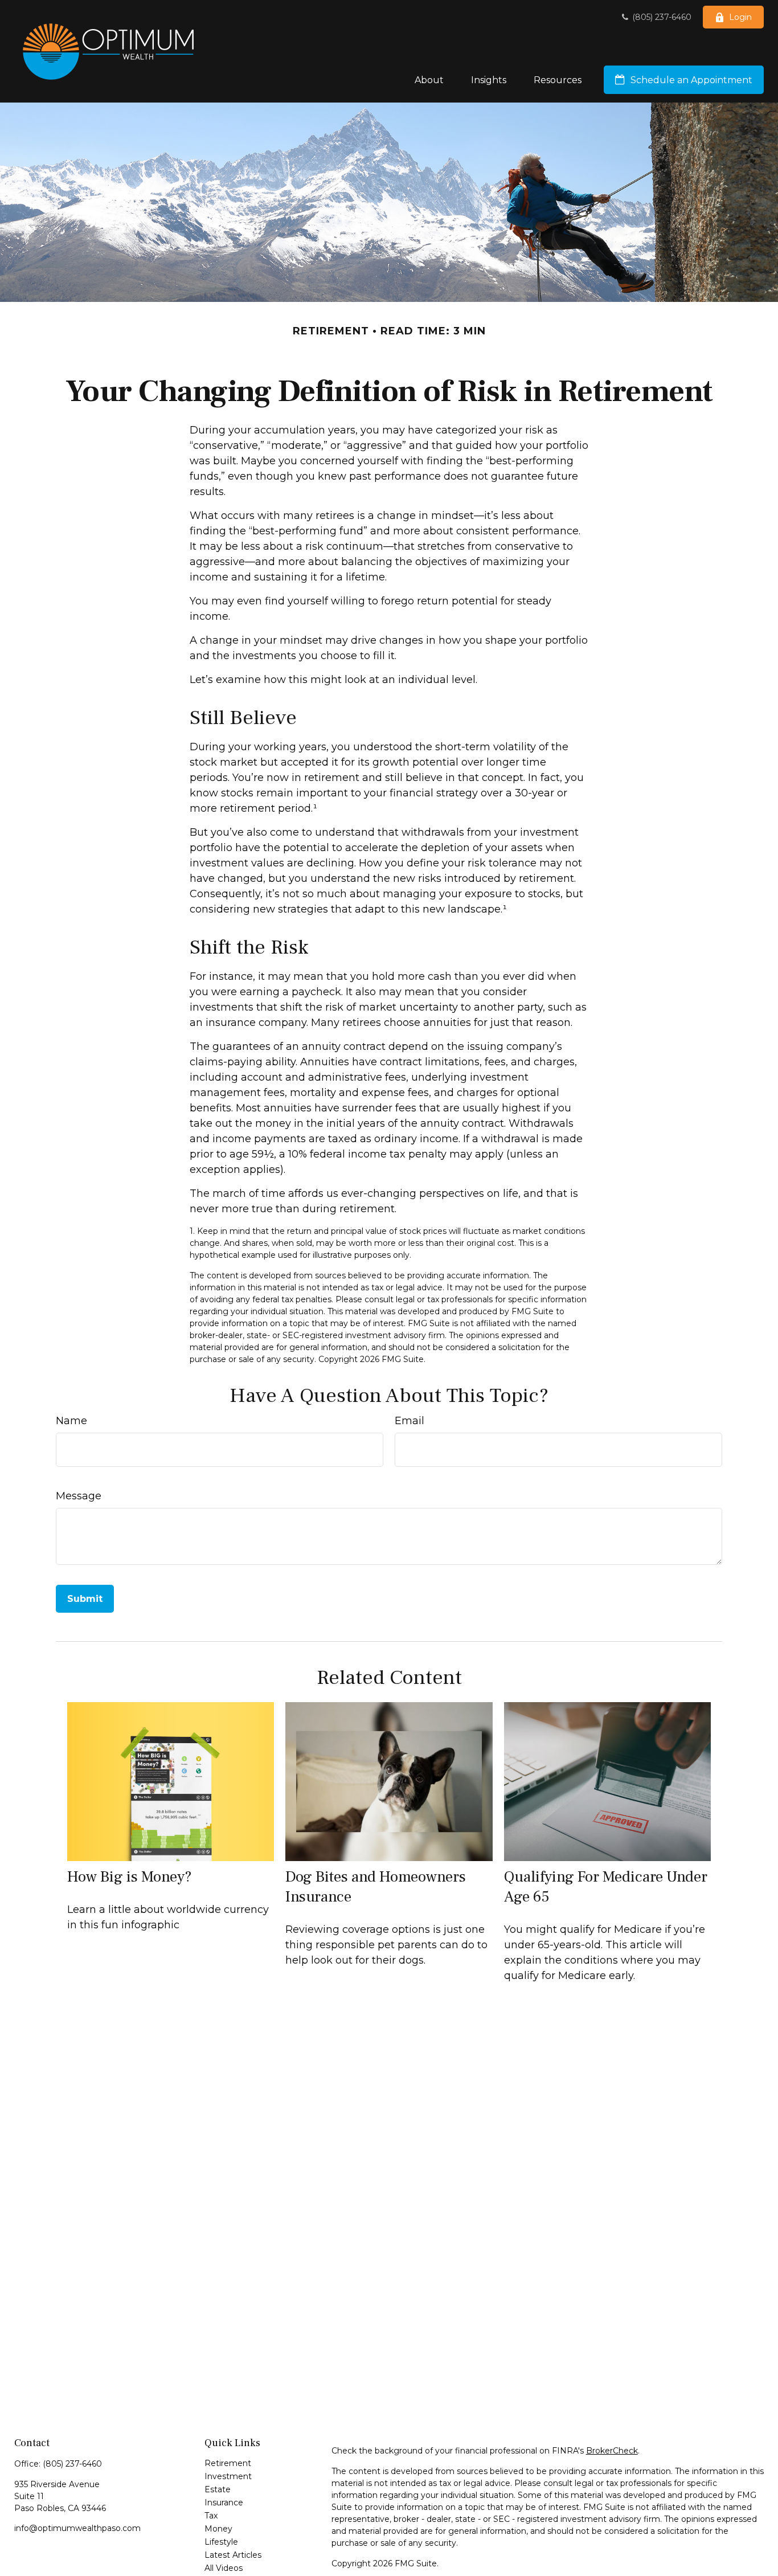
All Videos (224, 2568)
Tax (211, 2516)
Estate (218, 2489)
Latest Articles (233, 2555)
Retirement (228, 2463)
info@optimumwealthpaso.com (77, 2528)
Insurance (224, 2503)
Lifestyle (221, 2542)
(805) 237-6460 (661, 17)
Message (79, 1496)
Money (218, 2529)
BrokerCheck (612, 2451)
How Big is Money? (130, 1877)
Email (410, 1421)
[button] (429, 80)
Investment (228, 2476)
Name (71, 1421)
